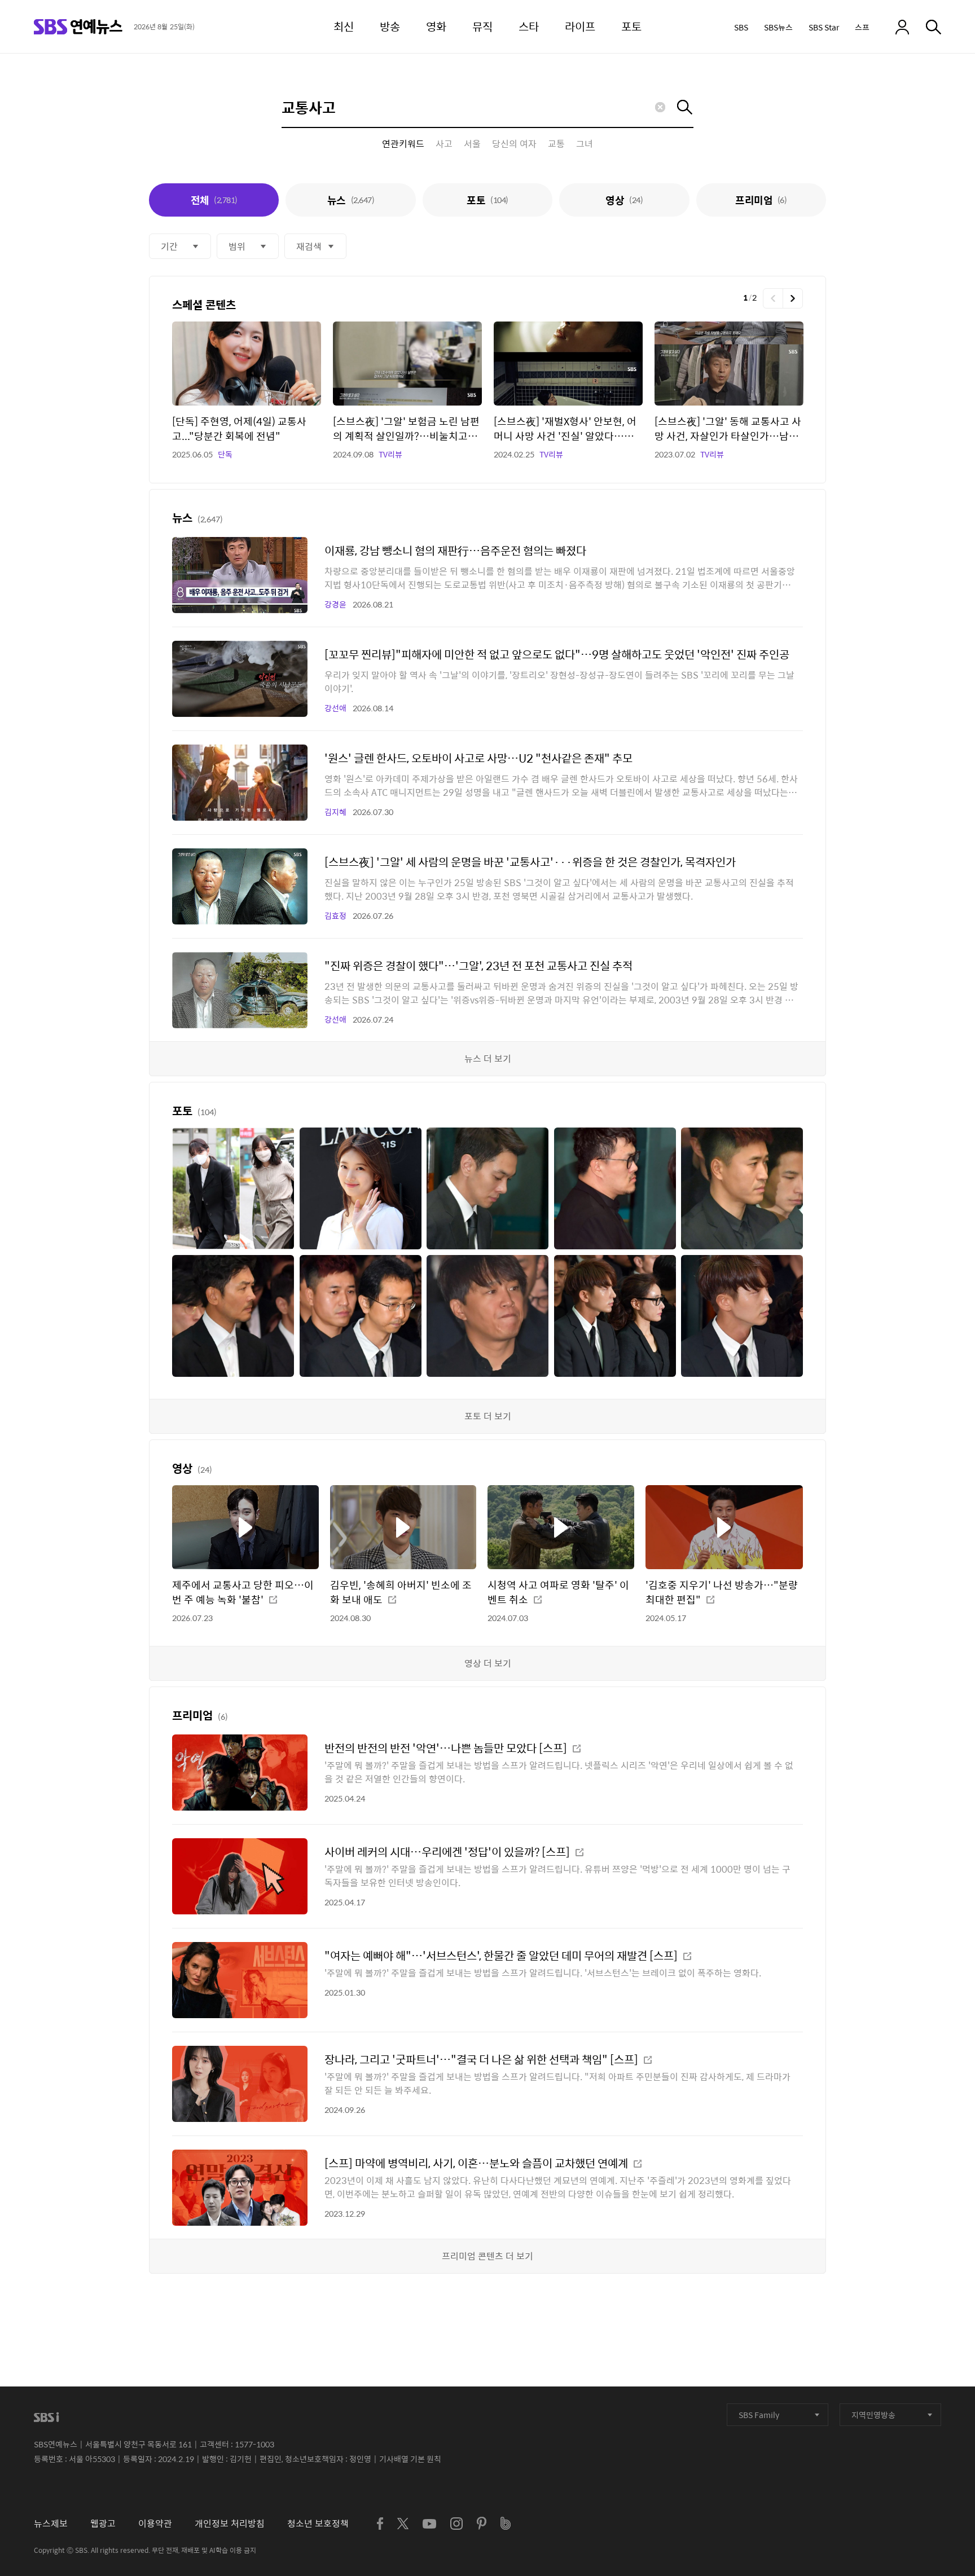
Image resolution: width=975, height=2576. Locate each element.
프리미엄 (761, 200)
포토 (487, 200)
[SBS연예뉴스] (78, 27)
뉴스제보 (51, 2523)
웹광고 (103, 2523)
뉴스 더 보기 (488, 1058)
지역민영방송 (873, 2415)
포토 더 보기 (488, 1416)
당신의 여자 (514, 144)
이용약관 (155, 2523)
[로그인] (902, 27)
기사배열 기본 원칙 (410, 2459)
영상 (624, 200)
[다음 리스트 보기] (793, 298)
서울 (472, 144)
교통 (556, 144)
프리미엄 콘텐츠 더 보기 (488, 2256)
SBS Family (759, 2415)
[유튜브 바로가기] (429, 2524)
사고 (444, 144)
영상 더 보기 (488, 1663)
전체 (214, 200)
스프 (862, 27)
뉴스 (351, 200)
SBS (741, 27)
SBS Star (824, 27)
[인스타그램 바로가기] (456, 2524)
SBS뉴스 (778, 27)
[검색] (934, 27)
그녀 (585, 144)
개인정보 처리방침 (230, 2523)
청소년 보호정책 (318, 2523)
